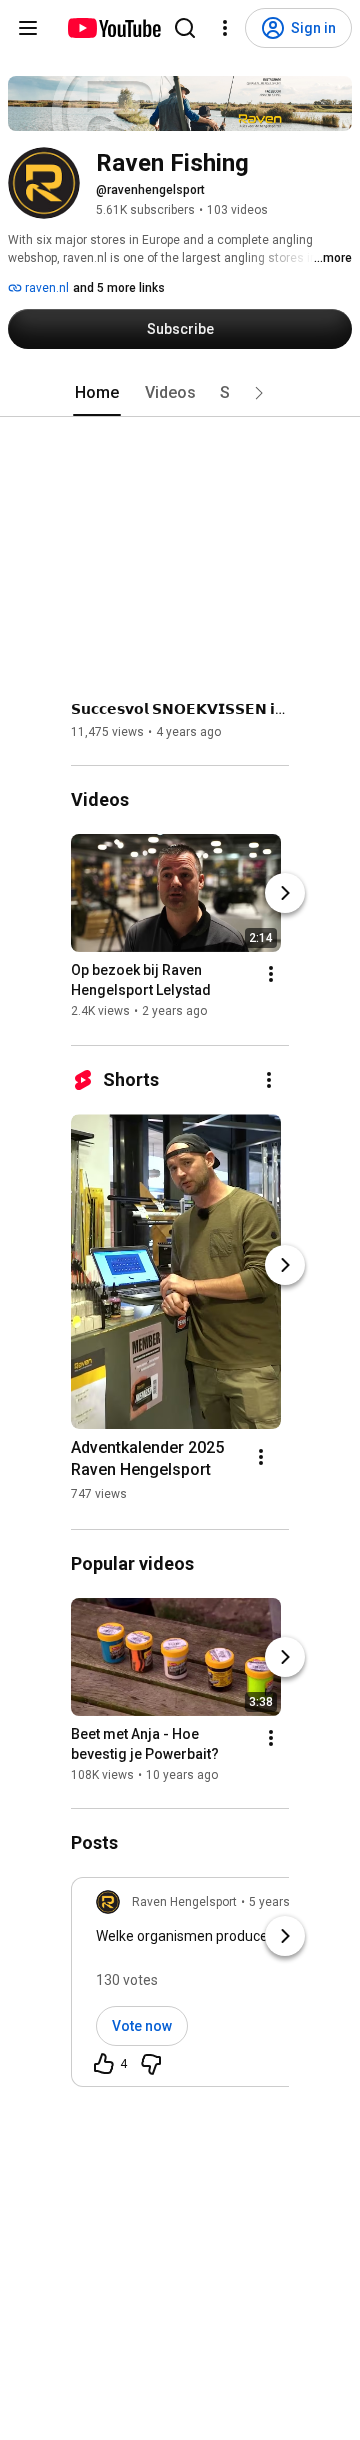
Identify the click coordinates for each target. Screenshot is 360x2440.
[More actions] (271, 975)
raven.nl (45, 288)
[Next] (285, 894)
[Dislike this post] (151, 2064)
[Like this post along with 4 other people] (104, 2064)
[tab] (97, 393)
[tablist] (180, 393)
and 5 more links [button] (119, 288)
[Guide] (28, 28)
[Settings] (225, 28)
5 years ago (281, 1902)
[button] (259, 393)
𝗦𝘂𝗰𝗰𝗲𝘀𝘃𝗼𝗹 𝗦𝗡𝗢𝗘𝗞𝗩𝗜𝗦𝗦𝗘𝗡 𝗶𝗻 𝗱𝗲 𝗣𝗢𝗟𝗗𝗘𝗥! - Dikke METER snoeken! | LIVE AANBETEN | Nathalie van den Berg (180, 709)
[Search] (185, 28)
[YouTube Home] (113, 28)
